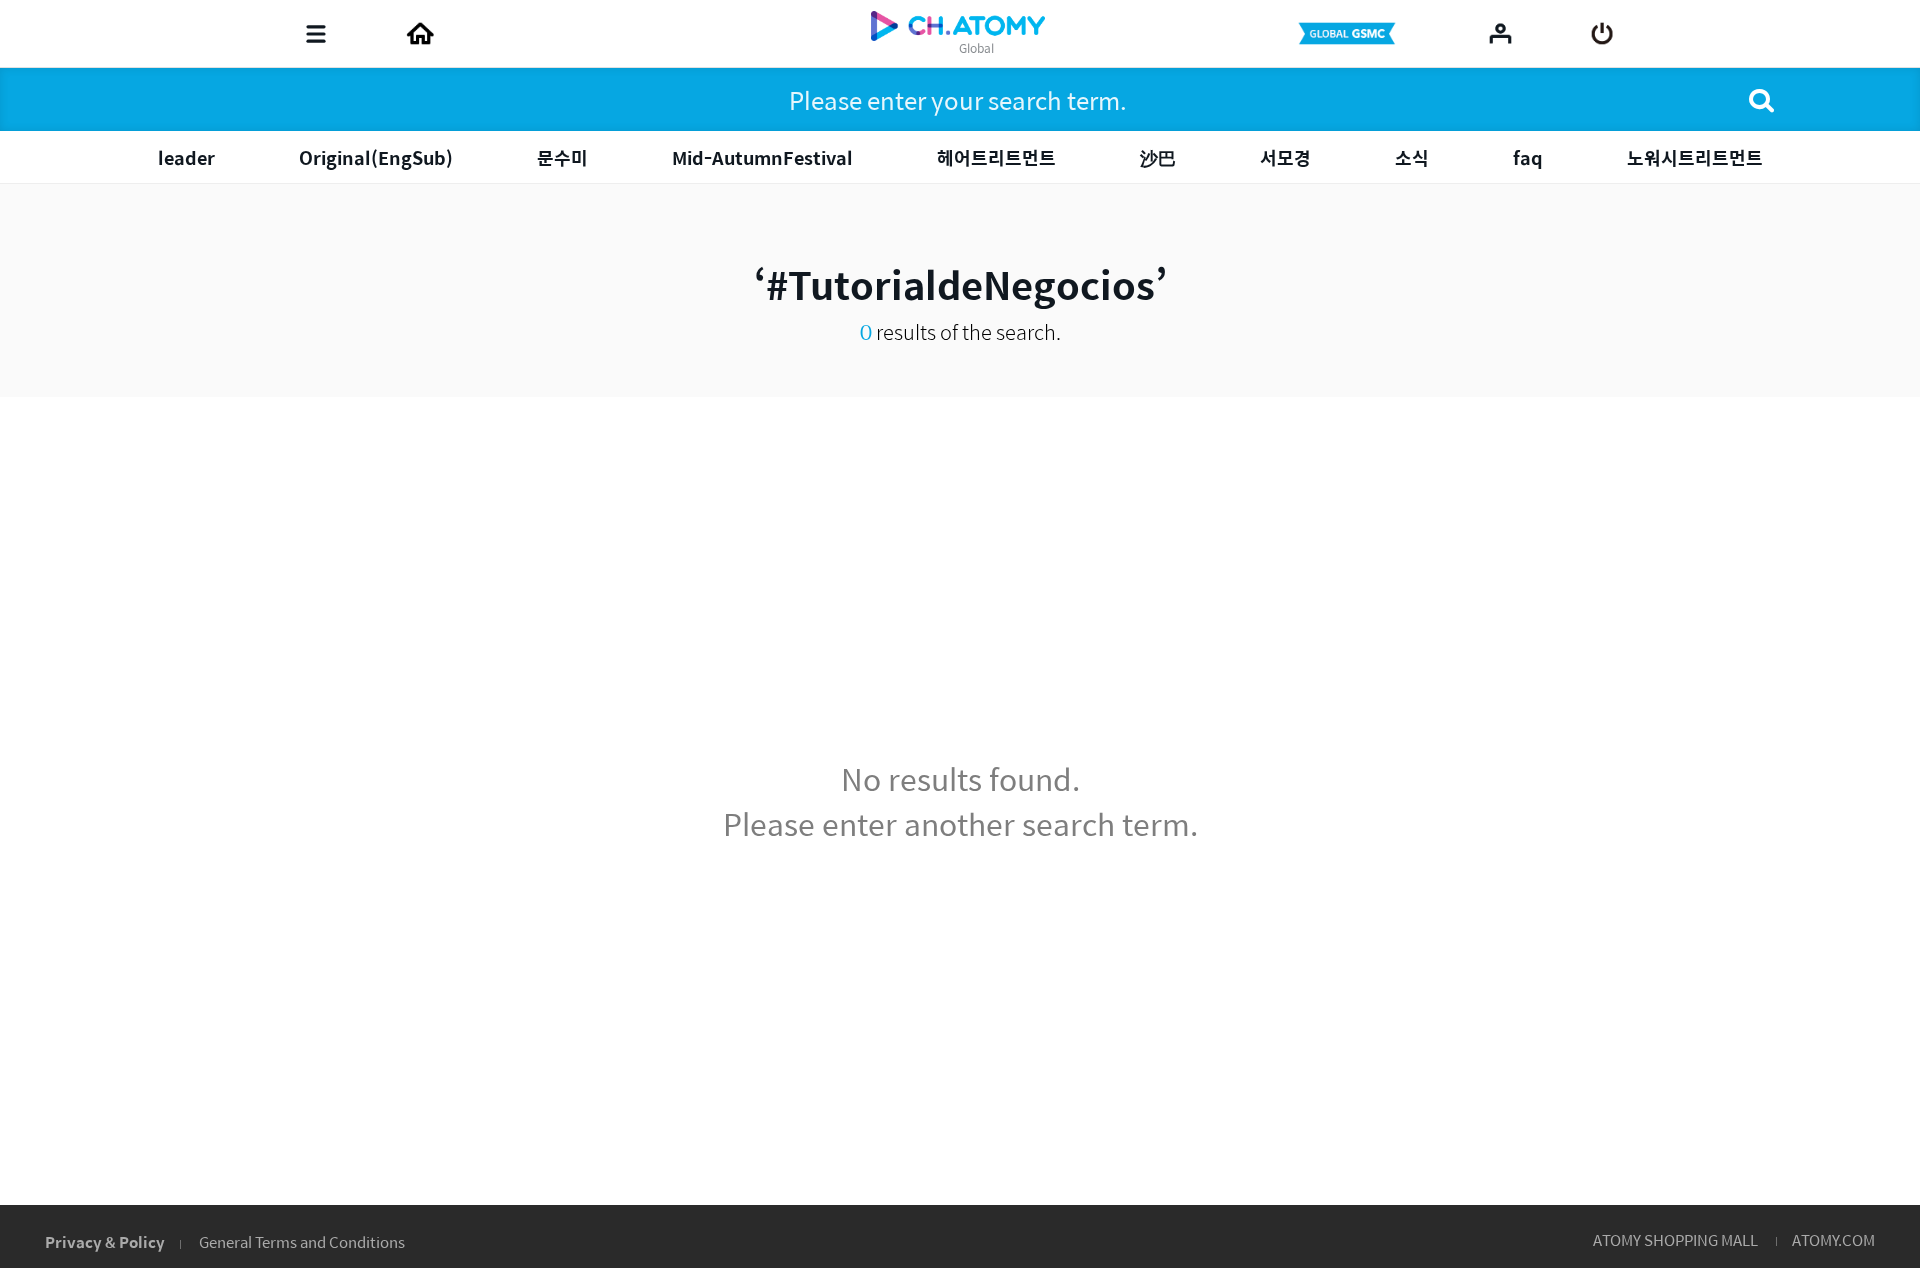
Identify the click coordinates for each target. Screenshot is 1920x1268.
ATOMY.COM (1833, 1239)
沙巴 (1158, 157)
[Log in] (1602, 34)
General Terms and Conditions (302, 1241)
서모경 (1285, 157)
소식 (1412, 157)
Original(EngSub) (376, 157)
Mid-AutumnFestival (762, 157)
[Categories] (316, 34)
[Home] (420, 34)
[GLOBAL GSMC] (1349, 34)
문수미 (562, 157)
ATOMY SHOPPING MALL (1675, 1239)
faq (1528, 157)
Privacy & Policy (105, 1241)
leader (186, 157)
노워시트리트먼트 (1695, 157)
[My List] (1500, 33)
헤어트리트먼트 (996, 157)
